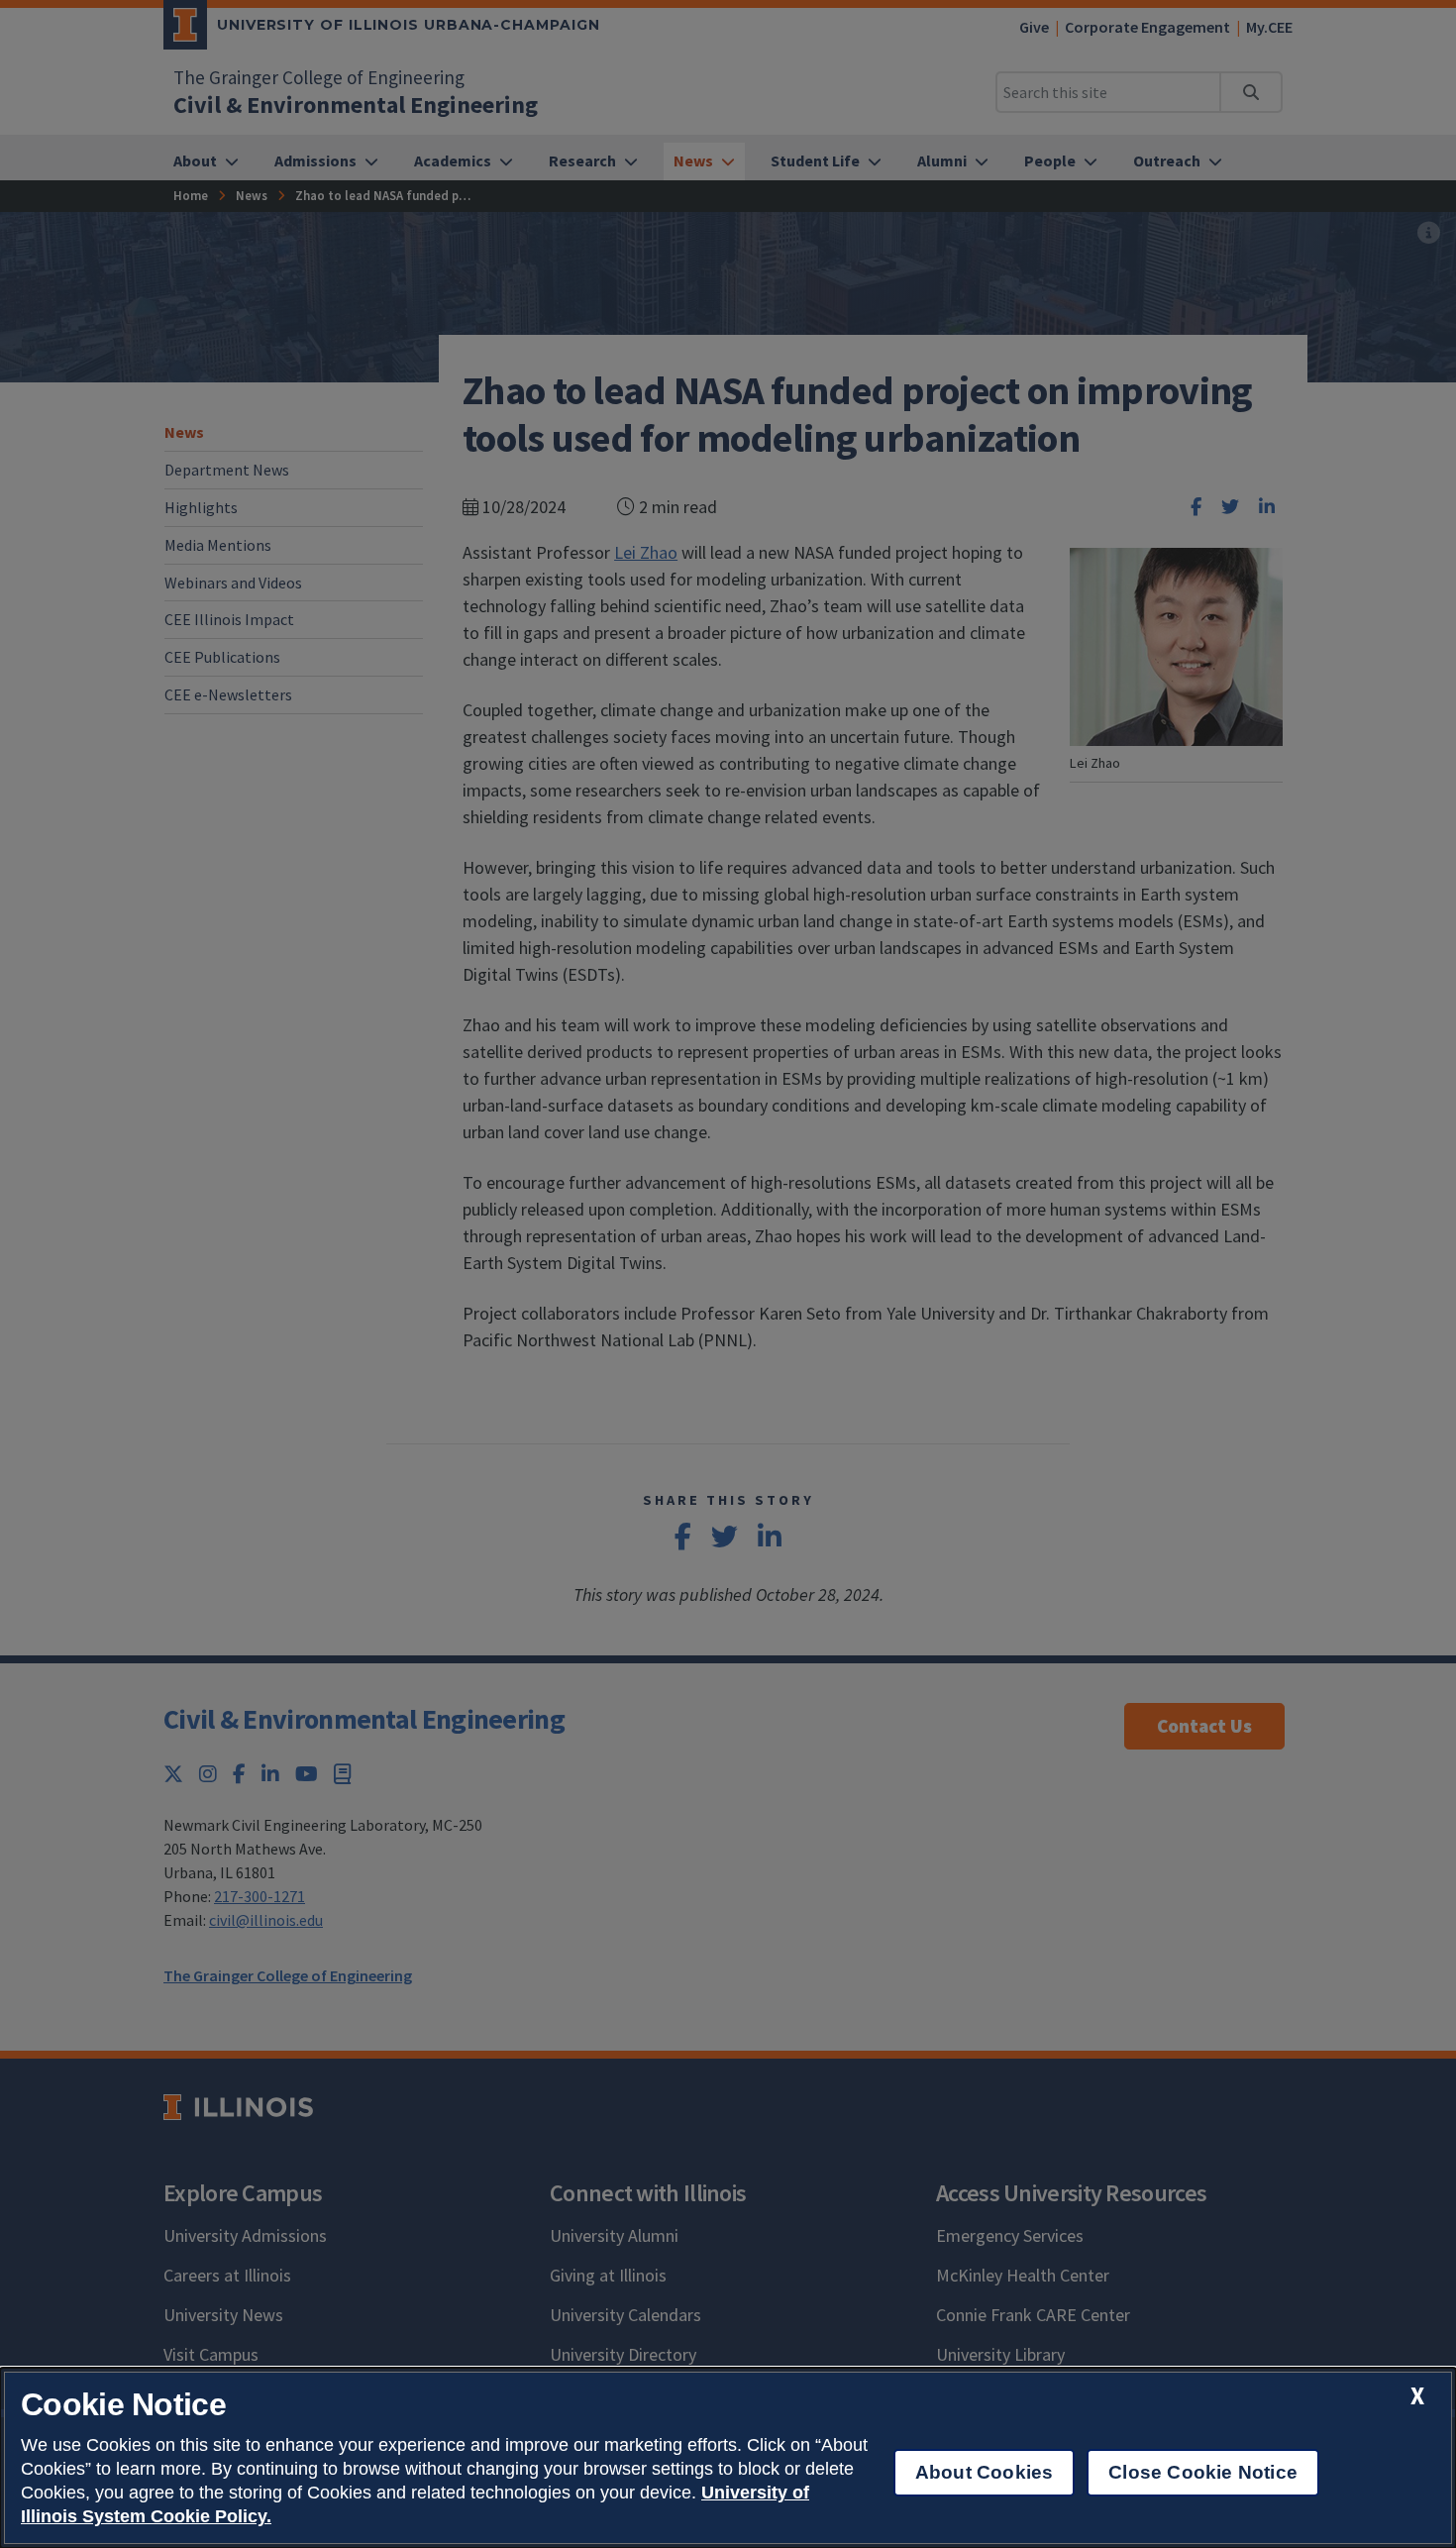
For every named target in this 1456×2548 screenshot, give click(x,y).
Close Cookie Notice (1203, 2472)
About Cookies (984, 2472)
